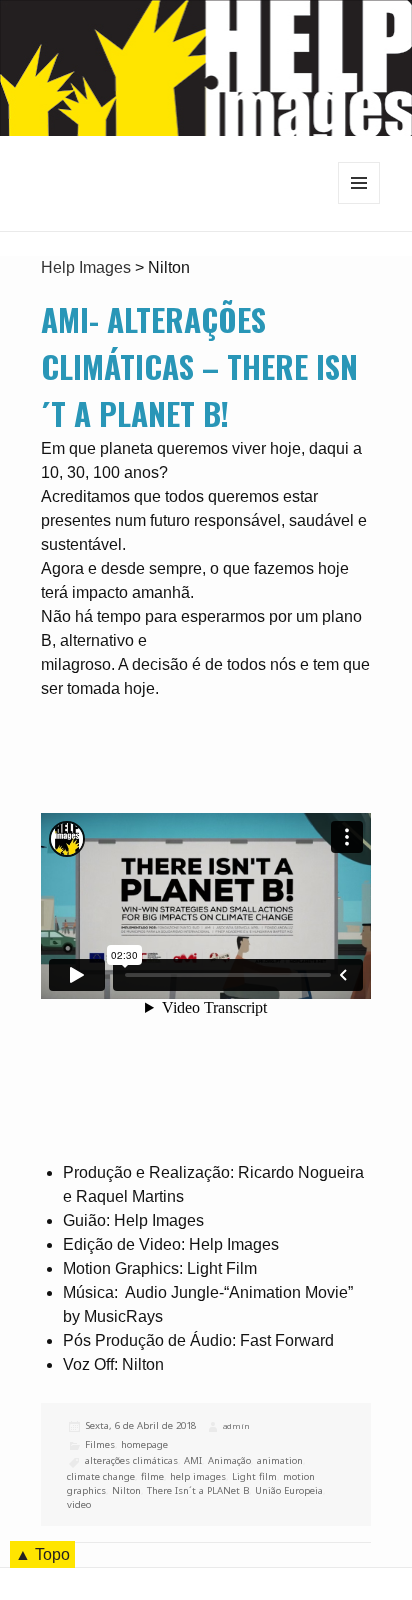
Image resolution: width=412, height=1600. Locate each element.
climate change (101, 1476)
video (79, 1504)
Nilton (126, 1490)
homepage (144, 1444)
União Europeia (289, 1490)
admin (236, 1426)
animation (280, 1460)
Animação (229, 1460)
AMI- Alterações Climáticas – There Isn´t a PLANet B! (199, 366)
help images (198, 1476)
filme (152, 1476)
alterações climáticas (131, 1460)
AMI (193, 1460)
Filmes (100, 1444)
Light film (254, 1476)
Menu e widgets (359, 203)
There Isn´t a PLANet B (198, 1490)
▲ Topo (42, 1554)
